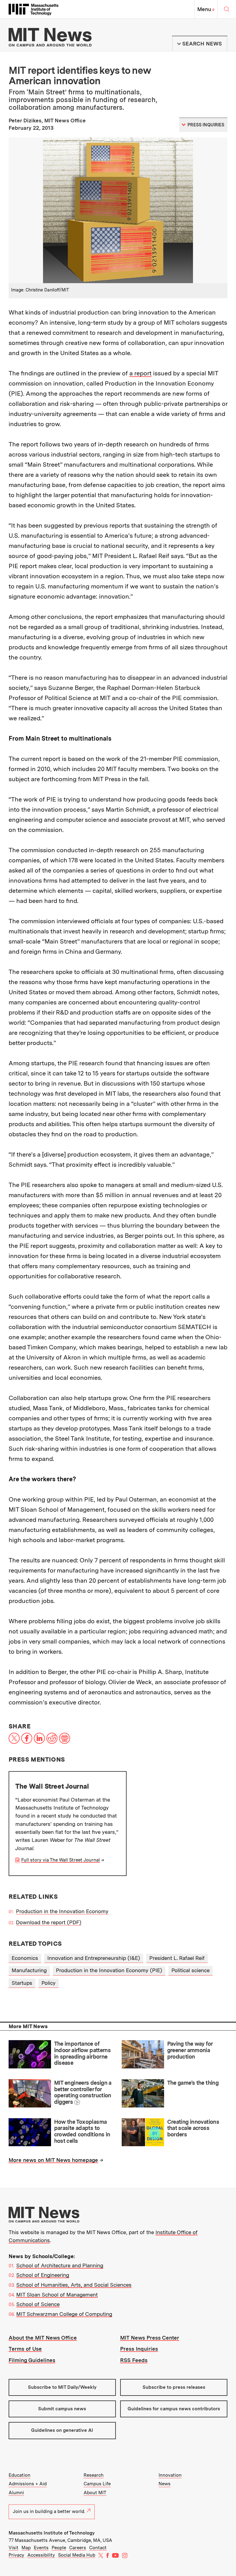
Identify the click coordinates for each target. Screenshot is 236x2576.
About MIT (95, 2493)
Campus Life (97, 2484)
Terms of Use (25, 2349)
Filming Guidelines (32, 2360)
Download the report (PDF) (49, 1922)
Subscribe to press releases (174, 2387)
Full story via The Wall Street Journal (61, 1860)
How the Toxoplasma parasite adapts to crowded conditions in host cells (82, 2131)
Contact (98, 2548)
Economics (25, 1958)
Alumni (16, 2493)
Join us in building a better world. (49, 2511)
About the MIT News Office (43, 2338)
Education (20, 2475)
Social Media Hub (77, 2555)
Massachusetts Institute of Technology (52, 2533)
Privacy (16, 2555)
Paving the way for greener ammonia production (190, 2050)
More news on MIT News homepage (53, 2160)
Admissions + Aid (28, 2484)
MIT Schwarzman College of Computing (64, 2314)
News (165, 2484)
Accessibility (41, 2555)
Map (26, 2548)
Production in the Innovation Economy (62, 1911)
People (59, 2548)
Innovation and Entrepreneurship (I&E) (94, 1958)
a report (140, 373)
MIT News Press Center (150, 2338)
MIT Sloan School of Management (57, 2295)
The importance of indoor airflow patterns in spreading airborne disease (83, 2053)
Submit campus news (62, 2409)
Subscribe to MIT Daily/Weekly (62, 2387)
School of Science (38, 2304)
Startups (22, 1983)
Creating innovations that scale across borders (193, 2128)
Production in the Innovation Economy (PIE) (109, 1970)
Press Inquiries (139, 2349)
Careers (78, 2548)
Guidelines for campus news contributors (174, 2409)
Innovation (170, 2475)
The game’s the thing (193, 2083)
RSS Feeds (134, 2360)
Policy (49, 1983)
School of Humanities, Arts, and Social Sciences (74, 2285)
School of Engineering (43, 2275)
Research (94, 2475)
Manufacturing (29, 1970)
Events (41, 2548)
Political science (191, 1970)
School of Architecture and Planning (60, 2265)
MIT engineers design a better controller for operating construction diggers (83, 2092)
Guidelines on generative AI (62, 2430)
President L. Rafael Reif (177, 1958)
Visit (14, 2548)
